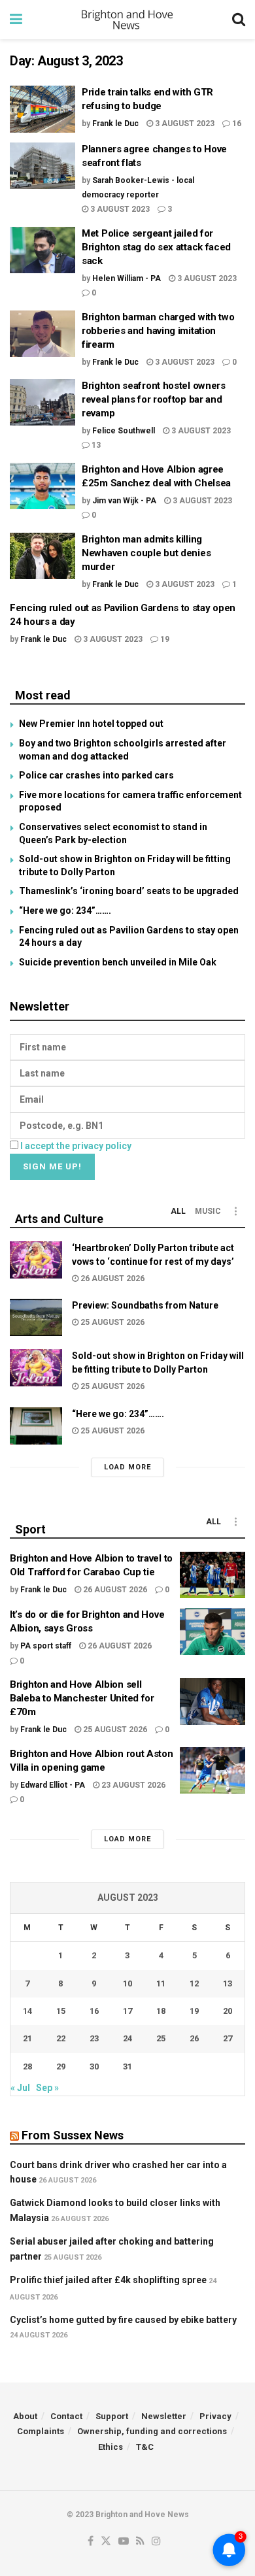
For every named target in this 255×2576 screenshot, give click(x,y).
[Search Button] (239, 20)
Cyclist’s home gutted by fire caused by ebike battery (123, 2320)
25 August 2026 (111, 1322)
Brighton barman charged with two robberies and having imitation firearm (158, 331)
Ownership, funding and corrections (152, 2431)
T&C (145, 2447)
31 (127, 2066)
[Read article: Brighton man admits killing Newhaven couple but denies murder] (42, 556)
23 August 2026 (132, 1785)
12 (194, 1983)
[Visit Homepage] (127, 20)
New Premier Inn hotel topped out (91, 724)
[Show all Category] (235, 1211)
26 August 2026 (111, 1279)
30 (94, 2066)
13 (95, 445)
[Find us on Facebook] (91, 2542)
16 (236, 124)
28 (27, 2066)
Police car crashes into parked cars (96, 775)
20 (228, 2011)
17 (127, 2011)
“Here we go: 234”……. (65, 911)
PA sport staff (46, 1646)
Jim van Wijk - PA (124, 501)
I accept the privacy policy (76, 1146)
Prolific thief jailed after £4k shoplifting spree (108, 2280)
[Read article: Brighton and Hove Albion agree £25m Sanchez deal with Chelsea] (42, 486)
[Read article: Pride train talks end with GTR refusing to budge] (42, 109)
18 (161, 2011)
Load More (127, 1467)
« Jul (20, 2088)
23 (94, 2038)
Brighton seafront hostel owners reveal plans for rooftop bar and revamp (154, 399)
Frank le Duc (115, 124)
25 (161, 2038)
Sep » (47, 2088)
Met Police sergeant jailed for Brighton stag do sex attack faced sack (156, 247)
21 (27, 2038)
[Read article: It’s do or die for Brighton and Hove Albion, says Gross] (212, 1631)
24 (127, 2038)
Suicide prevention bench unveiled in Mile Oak (118, 962)
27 (228, 2038)
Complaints (41, 2431)
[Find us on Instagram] (156, 2542)
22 (61, 2038)
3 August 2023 (184, 124)
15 (61, 2011)
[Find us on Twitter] (106, 2542)
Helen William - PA (127, 278)
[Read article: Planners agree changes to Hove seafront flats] (42, 166)
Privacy (215, 2416)
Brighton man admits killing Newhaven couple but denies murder (146, 553)
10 (127, 1983)
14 (27, 2011)
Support (112, 2416)
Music (208, 1211)
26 (194, 2038)
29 (61, 2066)
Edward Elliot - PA (53, 1785)
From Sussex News (73, 2135)
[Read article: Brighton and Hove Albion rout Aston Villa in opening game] (212, 1771)
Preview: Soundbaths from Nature (145, 1305)
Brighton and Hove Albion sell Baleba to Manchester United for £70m (82, 1698)
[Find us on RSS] (140, 2542)
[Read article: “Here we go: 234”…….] (36, 1426)
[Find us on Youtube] (124, 2542)
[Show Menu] (16, 20)
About (25, 2416)
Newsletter (164, 2416)
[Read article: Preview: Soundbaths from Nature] (36, 1317)
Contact (66, 2416)
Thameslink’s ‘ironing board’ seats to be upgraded (129, 891)
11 (161, 1983)
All (178, 1211)
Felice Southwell (124, 431)
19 (164, 639)
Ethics (110, 2447)
